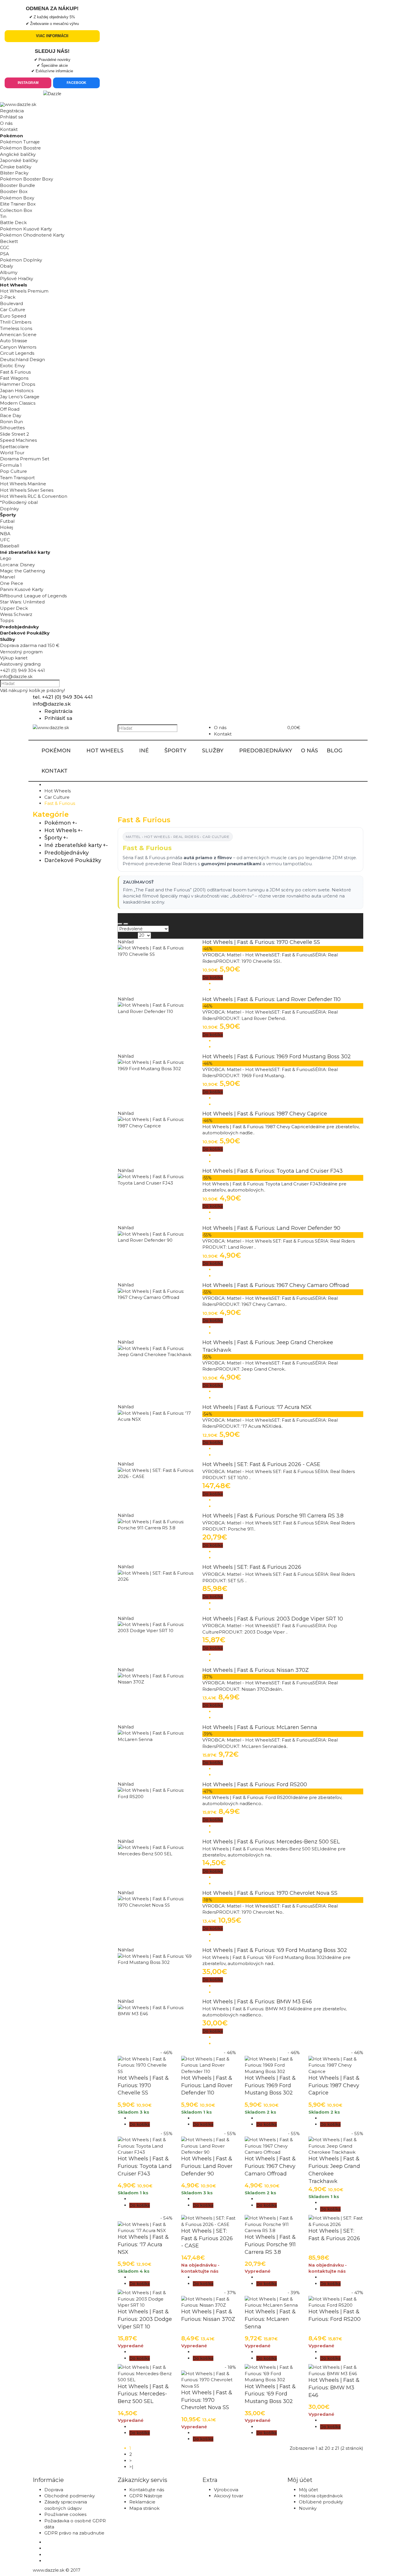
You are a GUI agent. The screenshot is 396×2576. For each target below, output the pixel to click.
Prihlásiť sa (11, 117)
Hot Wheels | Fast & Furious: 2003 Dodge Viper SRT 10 (273, 1619)
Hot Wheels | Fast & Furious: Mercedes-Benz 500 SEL (271, 1842)
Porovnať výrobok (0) (141, 916)
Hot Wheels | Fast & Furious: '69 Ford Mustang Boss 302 (275, 1950)
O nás (6, 123)
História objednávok (321, 2496)
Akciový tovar (229, 2496)
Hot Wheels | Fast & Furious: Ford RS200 (255, 1784)
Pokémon (58, 823)
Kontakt (9, 129)
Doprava (54, 2490)
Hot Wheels (58, 791)
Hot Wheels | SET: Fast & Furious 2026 (252, 1567)
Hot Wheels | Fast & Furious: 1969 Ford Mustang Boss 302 (277, 1057)
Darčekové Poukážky (73, 860)
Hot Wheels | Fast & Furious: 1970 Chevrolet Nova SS (270, 1893)
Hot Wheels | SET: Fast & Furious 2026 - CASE (261, 1464)
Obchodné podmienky (70, 2496)
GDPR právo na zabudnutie (74, 2533)
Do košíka (213, 978)
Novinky (308, 2508)
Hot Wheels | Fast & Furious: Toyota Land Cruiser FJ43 (273, 1171)
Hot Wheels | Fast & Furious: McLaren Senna (260, 1727)
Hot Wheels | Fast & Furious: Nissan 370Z (256, 1670)
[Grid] (120, 924)
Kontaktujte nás (147, 2490)
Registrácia (12, 111)
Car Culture (57, 797)
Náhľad (126, 942)
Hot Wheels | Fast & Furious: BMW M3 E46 (257, 2002)
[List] (126, 924)
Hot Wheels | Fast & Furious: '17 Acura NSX (257, 1407)
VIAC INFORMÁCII (52, 36)
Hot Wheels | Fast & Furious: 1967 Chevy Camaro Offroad (276, 1285)
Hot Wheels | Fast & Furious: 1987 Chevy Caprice (265, 1114)
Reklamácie (142, 2502)
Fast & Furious (60, 803)
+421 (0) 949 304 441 (22, 670)
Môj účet (308, 2490)
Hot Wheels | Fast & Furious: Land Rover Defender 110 (271, 999)
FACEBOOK (77, 83)
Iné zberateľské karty (73, 845)
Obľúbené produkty (321, 2502)
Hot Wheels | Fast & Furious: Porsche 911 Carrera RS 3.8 (273, 1516)
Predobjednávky (67, 853)
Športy (53, 838)
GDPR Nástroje (146, 2496)
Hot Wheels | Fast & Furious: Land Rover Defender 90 (271, 1228)
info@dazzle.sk (16, 676)
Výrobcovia (226, 2490)
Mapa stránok (144, 2508)
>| (131, 2467)
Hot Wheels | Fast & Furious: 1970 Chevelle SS (261, 942)
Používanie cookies (65, 2514)
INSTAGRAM (28, 83)
